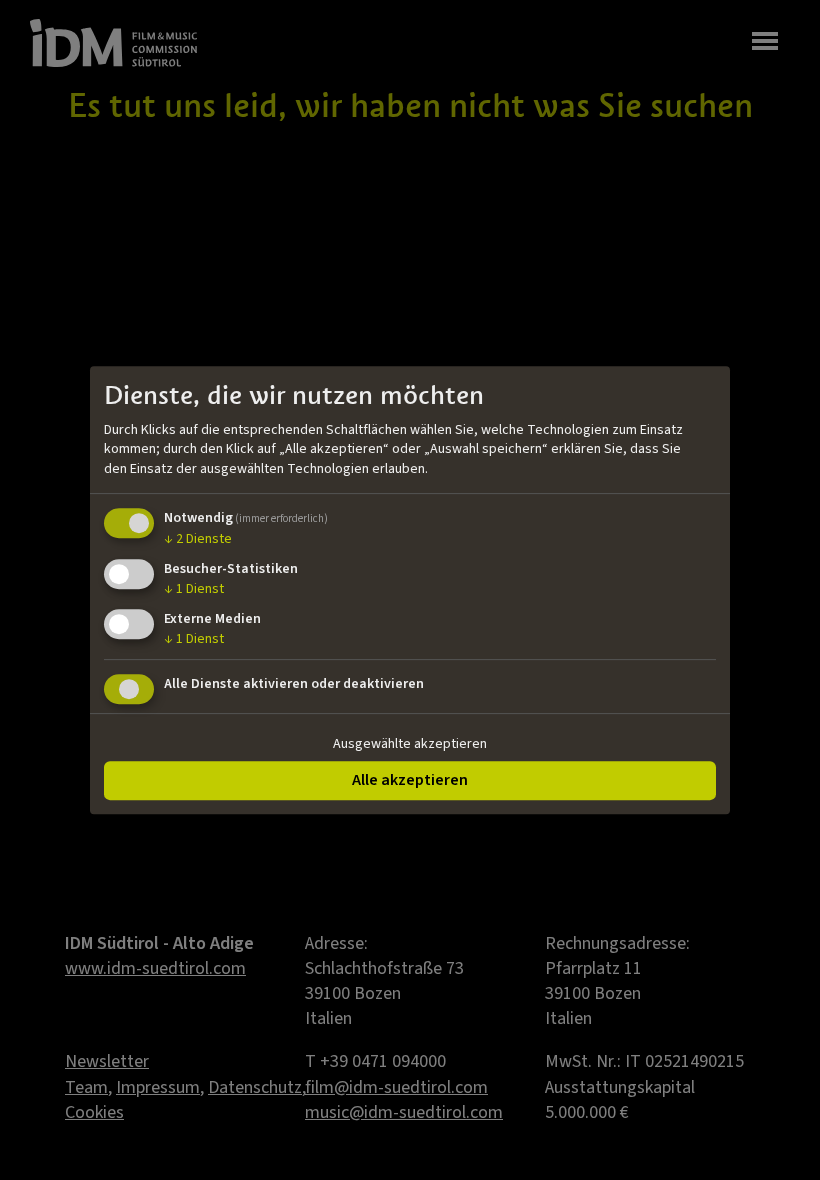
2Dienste (198, 540)
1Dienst (194, 589)
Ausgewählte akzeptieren (410, 744)
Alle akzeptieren (410, 780)
